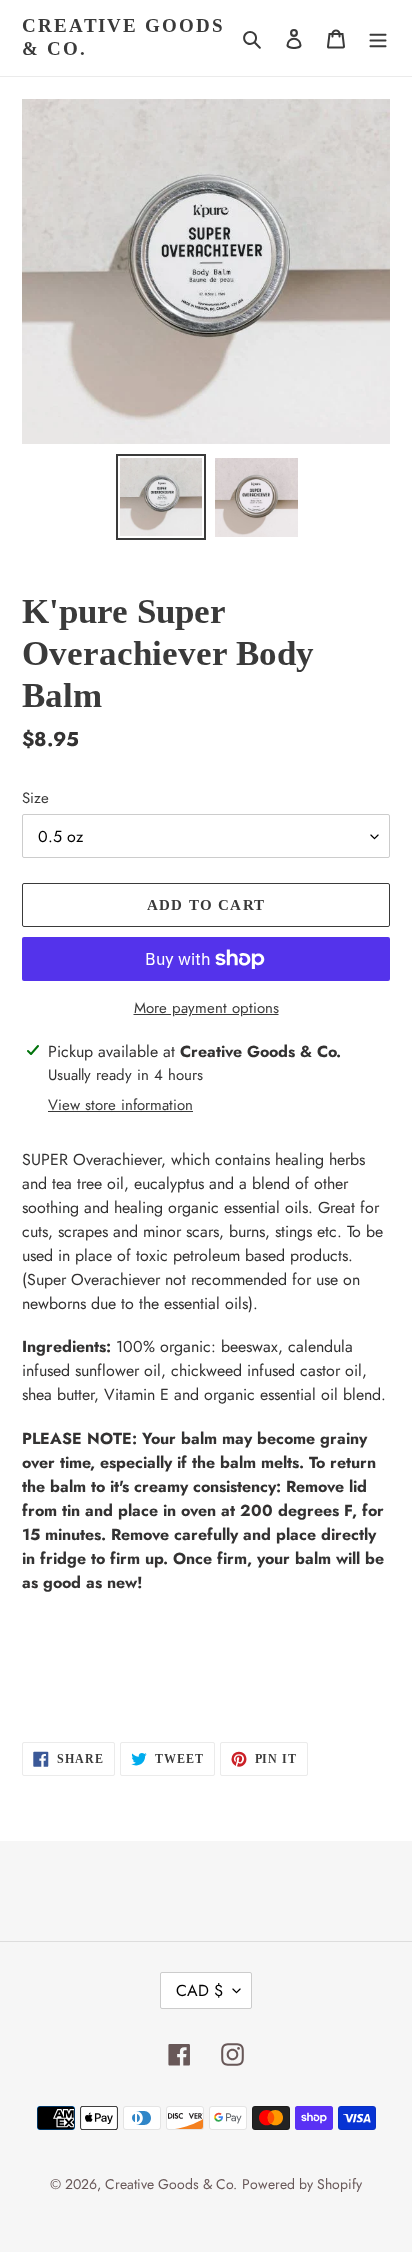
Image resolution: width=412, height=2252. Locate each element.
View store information (120, 1105)
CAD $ (199, 1990)
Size (35, 798)
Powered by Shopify (302, 2184)
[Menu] (378, 38)
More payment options (206, 1008)
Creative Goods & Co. (123, 37)
